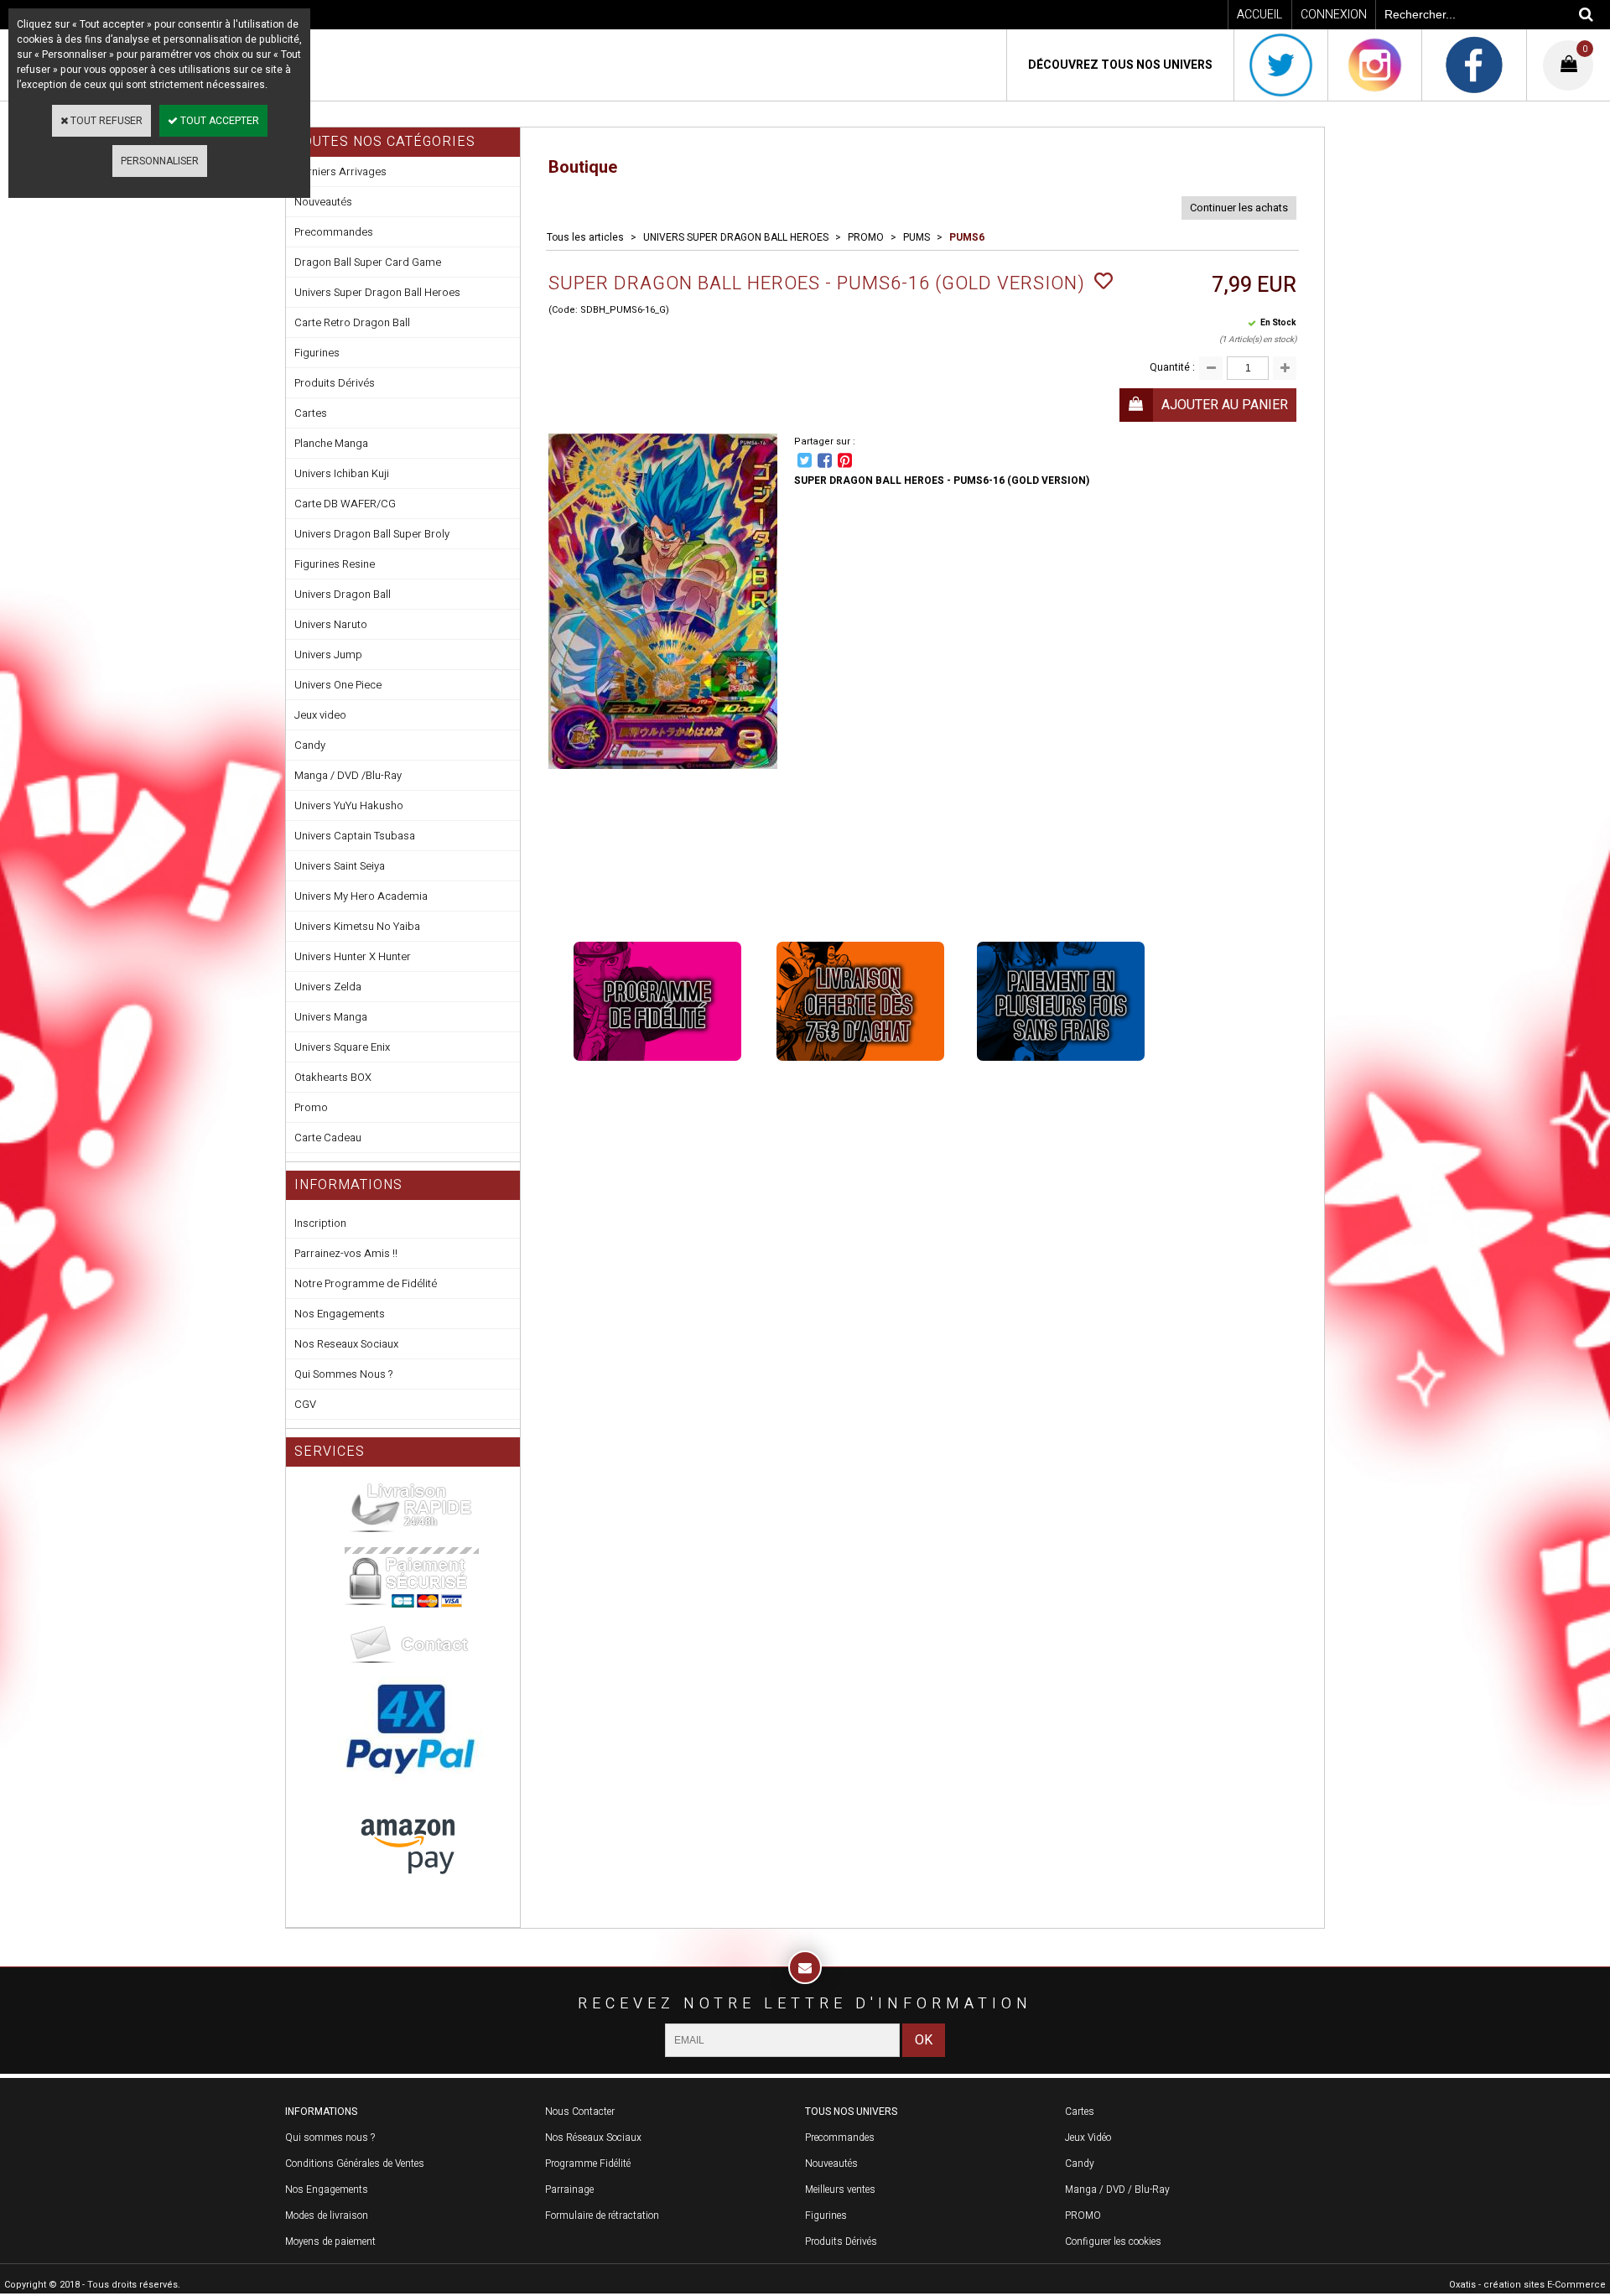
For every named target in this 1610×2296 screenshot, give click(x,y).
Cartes (311, 413)
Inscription (320, 1223)
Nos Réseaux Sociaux (593, 2138)
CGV (305, 1404)
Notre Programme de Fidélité (366, 1283)
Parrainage (569, 2190)
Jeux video (320, 715)
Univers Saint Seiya (340, 866)
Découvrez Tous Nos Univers (1120, 65)
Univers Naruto (331, 624)
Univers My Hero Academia (361, 896)
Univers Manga (331, 1017)
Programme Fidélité (588, 2164)
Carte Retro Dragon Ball (352, 322)
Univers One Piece (338, 685)
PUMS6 (967, 237)
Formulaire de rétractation (602, 2215)
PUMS (917, 237)
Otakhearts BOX (333, 1077)
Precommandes (334, 232)
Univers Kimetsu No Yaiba (357, 926)
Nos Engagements (340, 1314)
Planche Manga (331, 443)
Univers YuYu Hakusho (349, 805)
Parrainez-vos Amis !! (346, 1253)
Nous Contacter (580, 2112)
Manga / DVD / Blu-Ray (1117, 2190)
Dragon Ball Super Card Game (368, 262)
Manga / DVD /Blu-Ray (348, 775)
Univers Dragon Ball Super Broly (372, 534)
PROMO (866, 237)
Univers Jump (328, 655)
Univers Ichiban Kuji (342, 473)
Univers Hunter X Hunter (353, 956)
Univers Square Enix (342, 1047)
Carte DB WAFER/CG (345, 504)
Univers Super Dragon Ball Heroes (377, 292)
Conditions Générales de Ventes (355, 2164)
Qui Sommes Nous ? (343, 1374)
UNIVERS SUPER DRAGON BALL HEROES (736, 237)
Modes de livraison (327, 2215)
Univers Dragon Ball (343, 594)
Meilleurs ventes (840, 2190)
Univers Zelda (328, 987)
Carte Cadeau (328, 1138)
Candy (310, 745)
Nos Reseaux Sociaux (346, 1344)
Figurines (317, 353)
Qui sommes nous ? (330, 2138)
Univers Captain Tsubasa (355, 836)
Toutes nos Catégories (385, 142)
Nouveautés (323, 202)
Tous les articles (585, 237)
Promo (311, 1107)
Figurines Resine (335, 564)
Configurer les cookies (1113, 2241)
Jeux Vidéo (1088, 2138)
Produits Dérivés (335, 383)
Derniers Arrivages (340, 171)
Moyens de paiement (330, 2241)
